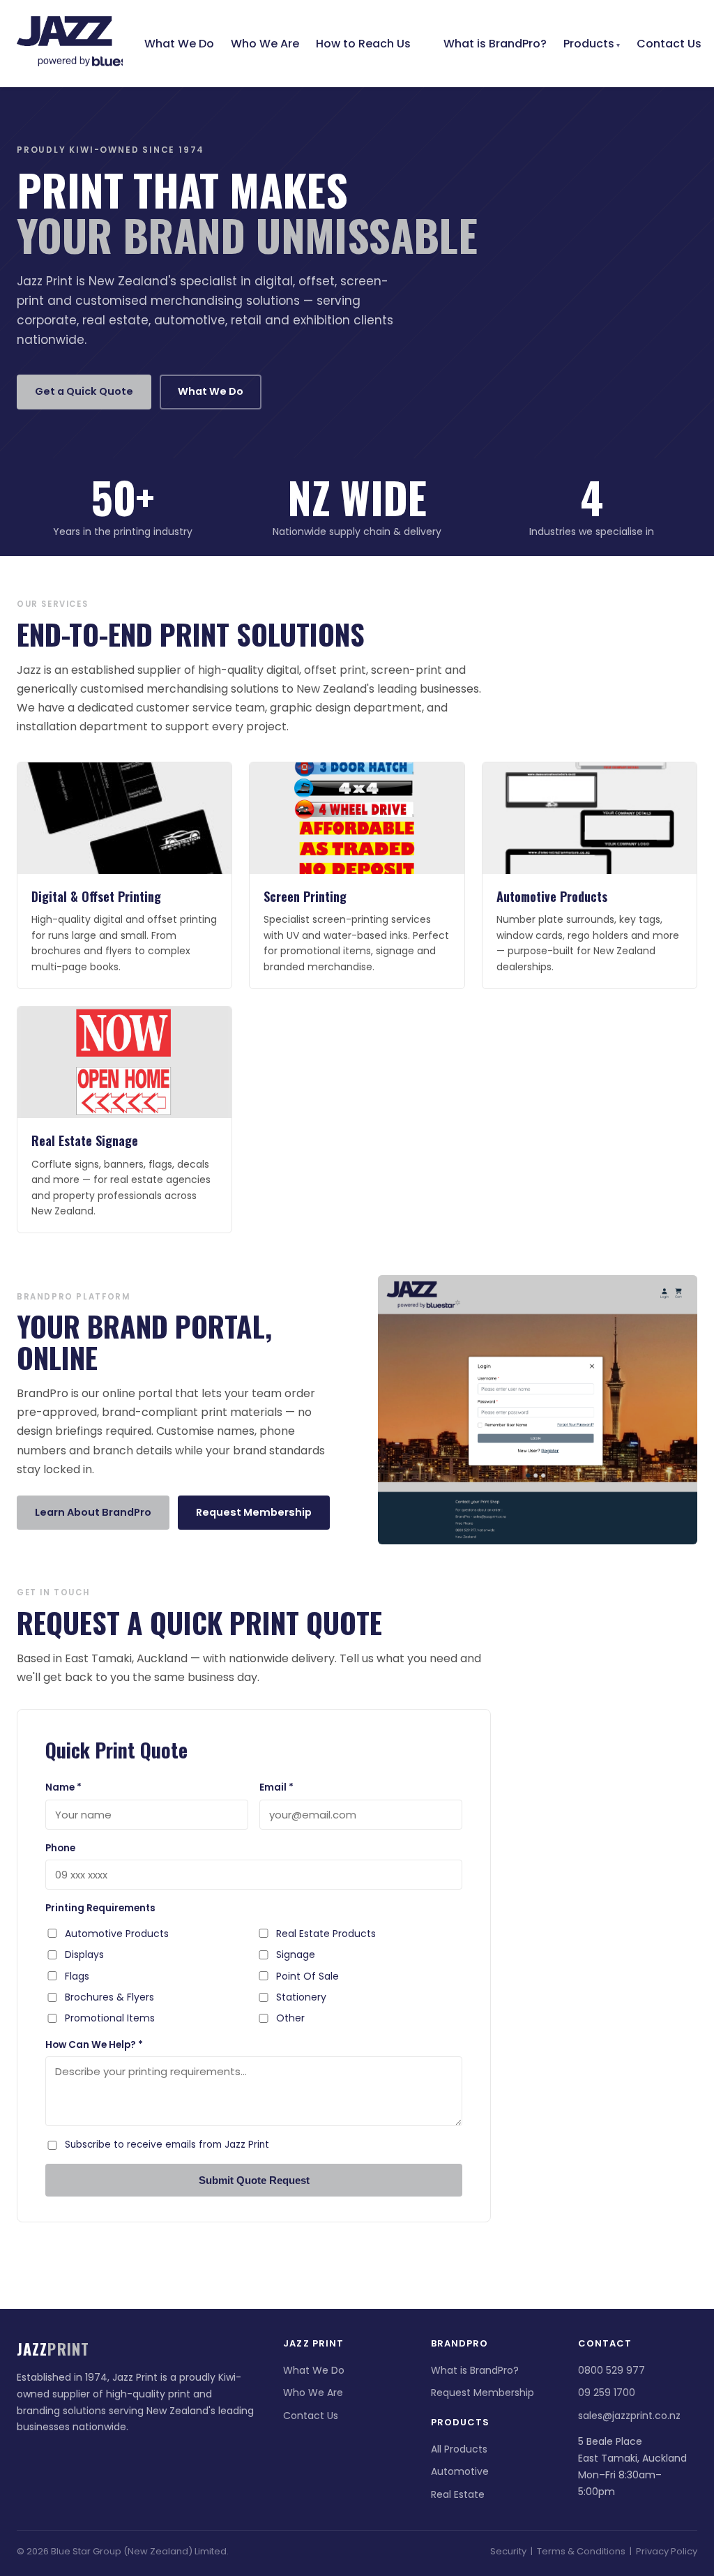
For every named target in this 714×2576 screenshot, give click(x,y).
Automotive (460, 2471)
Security (508, 2551)
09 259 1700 (607, 2393)
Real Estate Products (326, 1934)
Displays (84, 1954)
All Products (459, 2449)
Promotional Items (110, 2018)
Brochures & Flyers (109, 1997)
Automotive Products (117, 1934)
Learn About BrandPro (93, 1512)
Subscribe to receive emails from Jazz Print (167, 2145)
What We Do (179, 44)
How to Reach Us (363, 44)
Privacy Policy (667, 2551)
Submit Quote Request (254, 2180)
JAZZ (70, 34)
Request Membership (254, 1512)
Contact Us (669, 44)
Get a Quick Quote (84, 391)
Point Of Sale (307, 1976)
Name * (63, 1787)
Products (589, 44)
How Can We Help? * (94, 2045)
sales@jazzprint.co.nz (629, 2416)
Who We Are (265, 44)
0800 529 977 (612, 2370)
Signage (296, 1954)
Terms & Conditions (581, 2551)
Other (290, 2018)
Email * (276, 1787)
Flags (77, 1976)
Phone (60, 1848)
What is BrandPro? (495, 44)
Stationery (301, 1997)
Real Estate (458, 2494)
